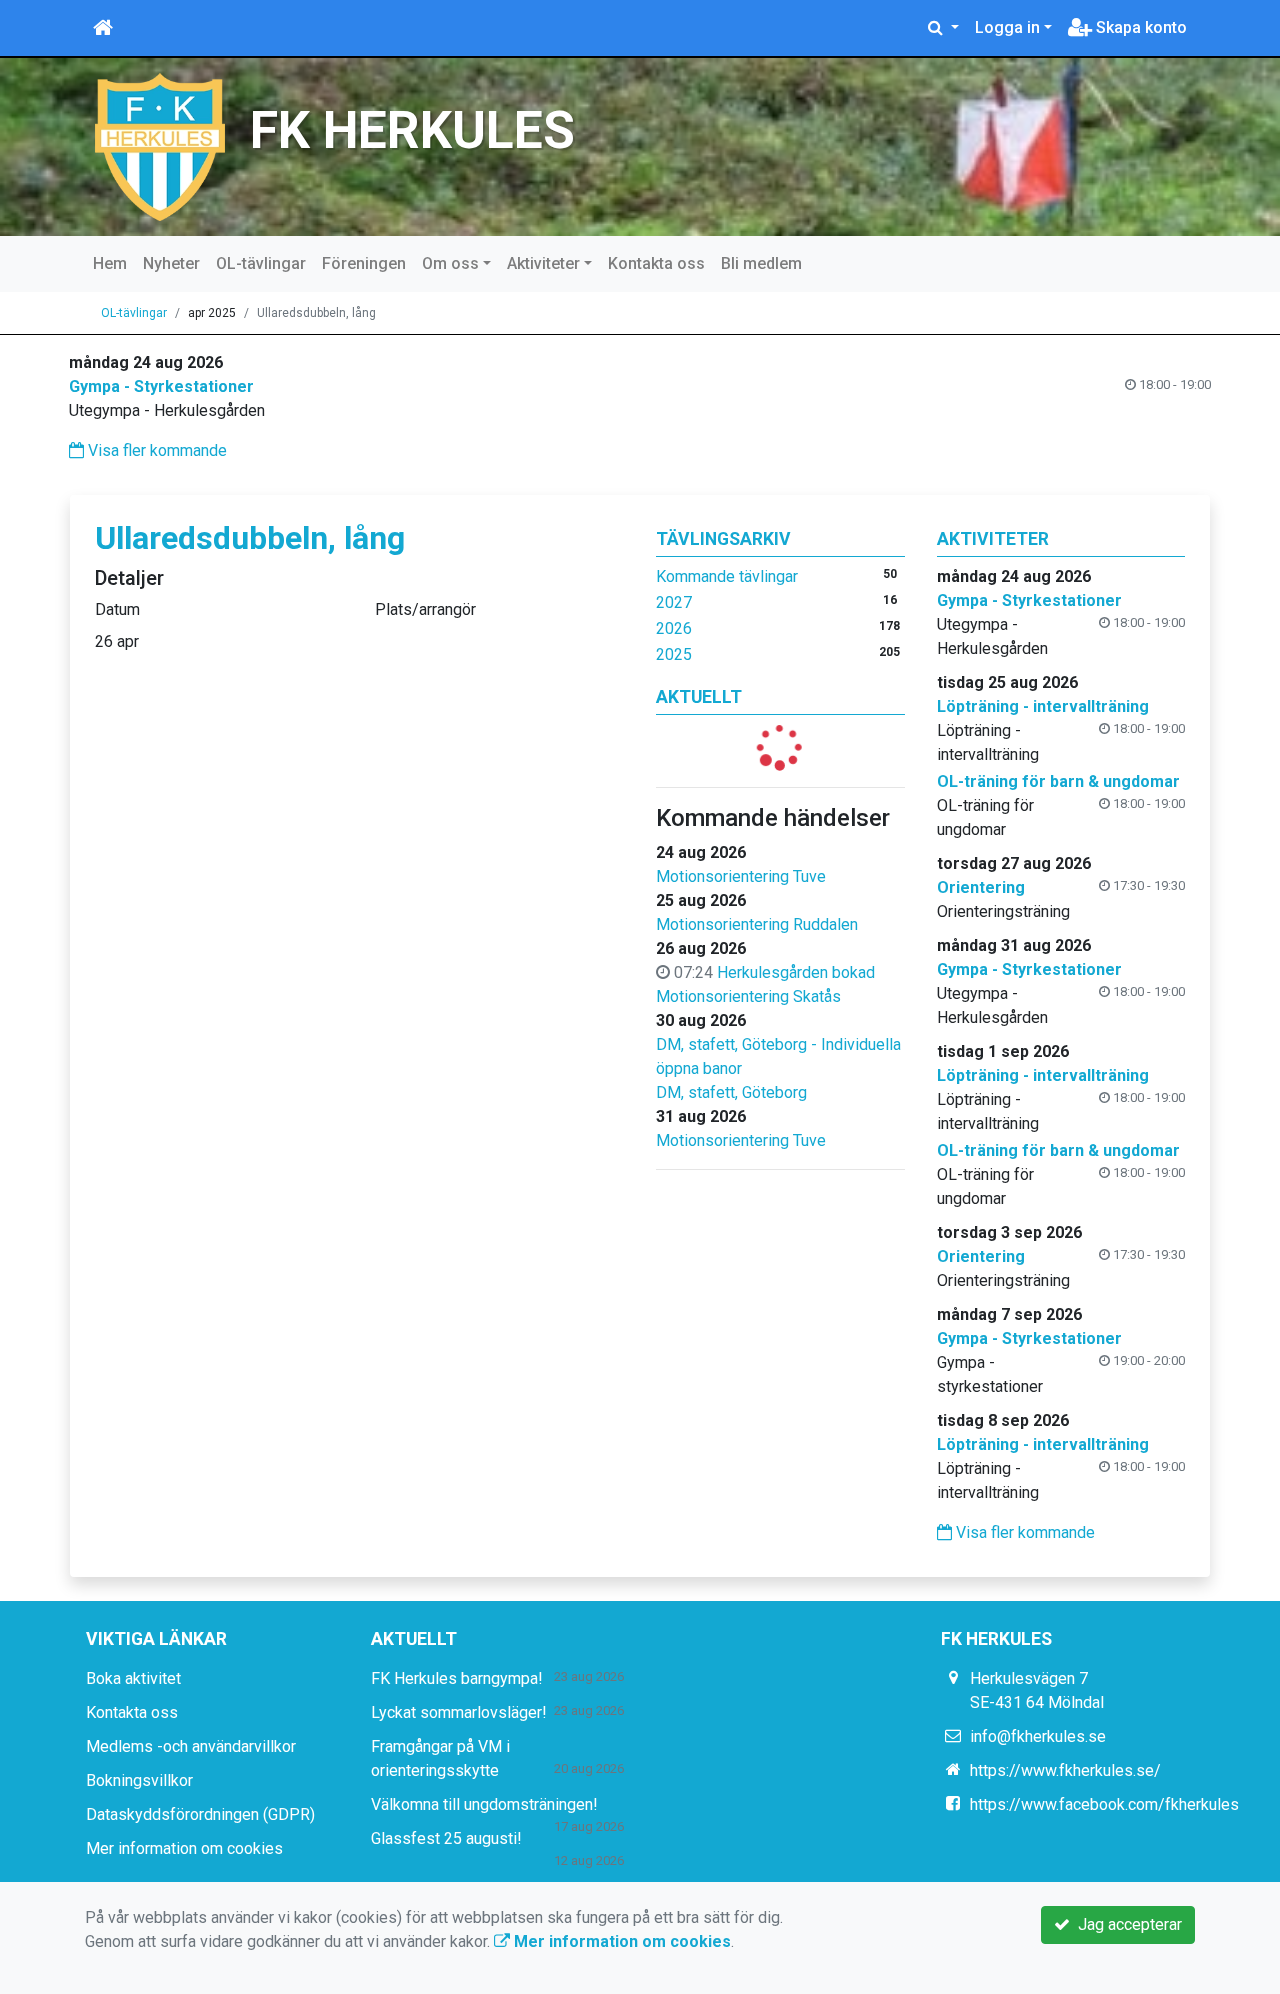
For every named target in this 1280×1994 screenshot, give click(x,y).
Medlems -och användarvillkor (191, 1746)
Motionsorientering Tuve (741, 876)
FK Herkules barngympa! (457, 1678)
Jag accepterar (1126, 1924)
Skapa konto (1139, 27)
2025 (674, 654)
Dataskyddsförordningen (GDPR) (200, 1814)
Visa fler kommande (155, 450)
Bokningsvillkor (139, 1780)
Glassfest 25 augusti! (446, 1838)
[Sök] (943, 28)
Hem (110, 263)
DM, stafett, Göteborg (731, 1092)
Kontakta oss (656, 263)
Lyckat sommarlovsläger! (459, 1712)
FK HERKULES (412, 130)
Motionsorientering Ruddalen (757, 924)
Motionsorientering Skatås (748, 996)
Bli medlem (761, 263)
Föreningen (364, 263)
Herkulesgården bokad (796, 972)
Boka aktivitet (133, 1678)
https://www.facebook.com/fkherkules (1104, 1804)
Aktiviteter (543, 263)
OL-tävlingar (261, 263)
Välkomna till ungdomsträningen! (484, 1804)
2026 (674, 628)
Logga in (1007, 27)
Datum (117, 609)
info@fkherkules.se (1038, 1736)
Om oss (450, 263)
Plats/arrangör (425, 609)
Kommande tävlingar (727, 576)
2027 (674, 602)
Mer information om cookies (184, 1848)
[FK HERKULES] (160, 145)
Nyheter (171, 263)
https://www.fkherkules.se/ (1065, 1770)
